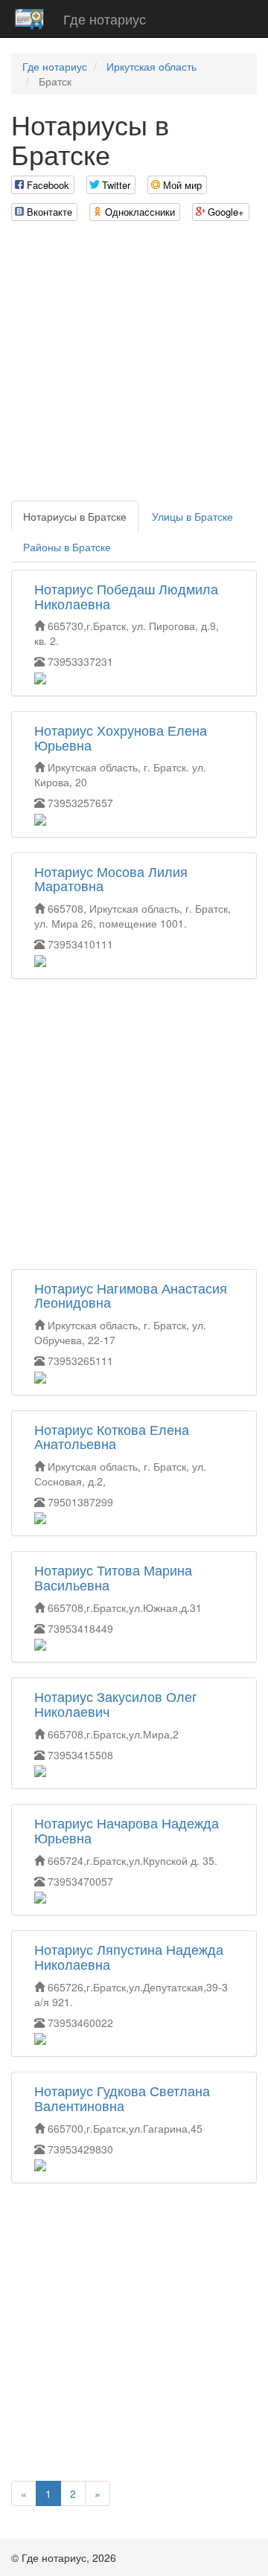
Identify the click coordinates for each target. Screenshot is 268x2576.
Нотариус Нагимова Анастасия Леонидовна (131, 1295)
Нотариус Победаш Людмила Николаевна (126, 596)
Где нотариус (105, 19)
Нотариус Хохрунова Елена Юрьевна (121, 737)
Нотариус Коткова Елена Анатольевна (112, 1436)
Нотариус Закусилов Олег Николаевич (116, 1703)
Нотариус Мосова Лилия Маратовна (111, 879)
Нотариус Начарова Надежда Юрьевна (127, 1830)
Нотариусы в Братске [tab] (75, 516)
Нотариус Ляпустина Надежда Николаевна (129, 1956)
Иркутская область (151, 66)
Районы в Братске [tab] (67, 547)
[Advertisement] (134, 367)
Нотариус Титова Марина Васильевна (113, 1577)
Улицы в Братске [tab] (192, 516)
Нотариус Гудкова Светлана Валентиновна (122, 2098)
